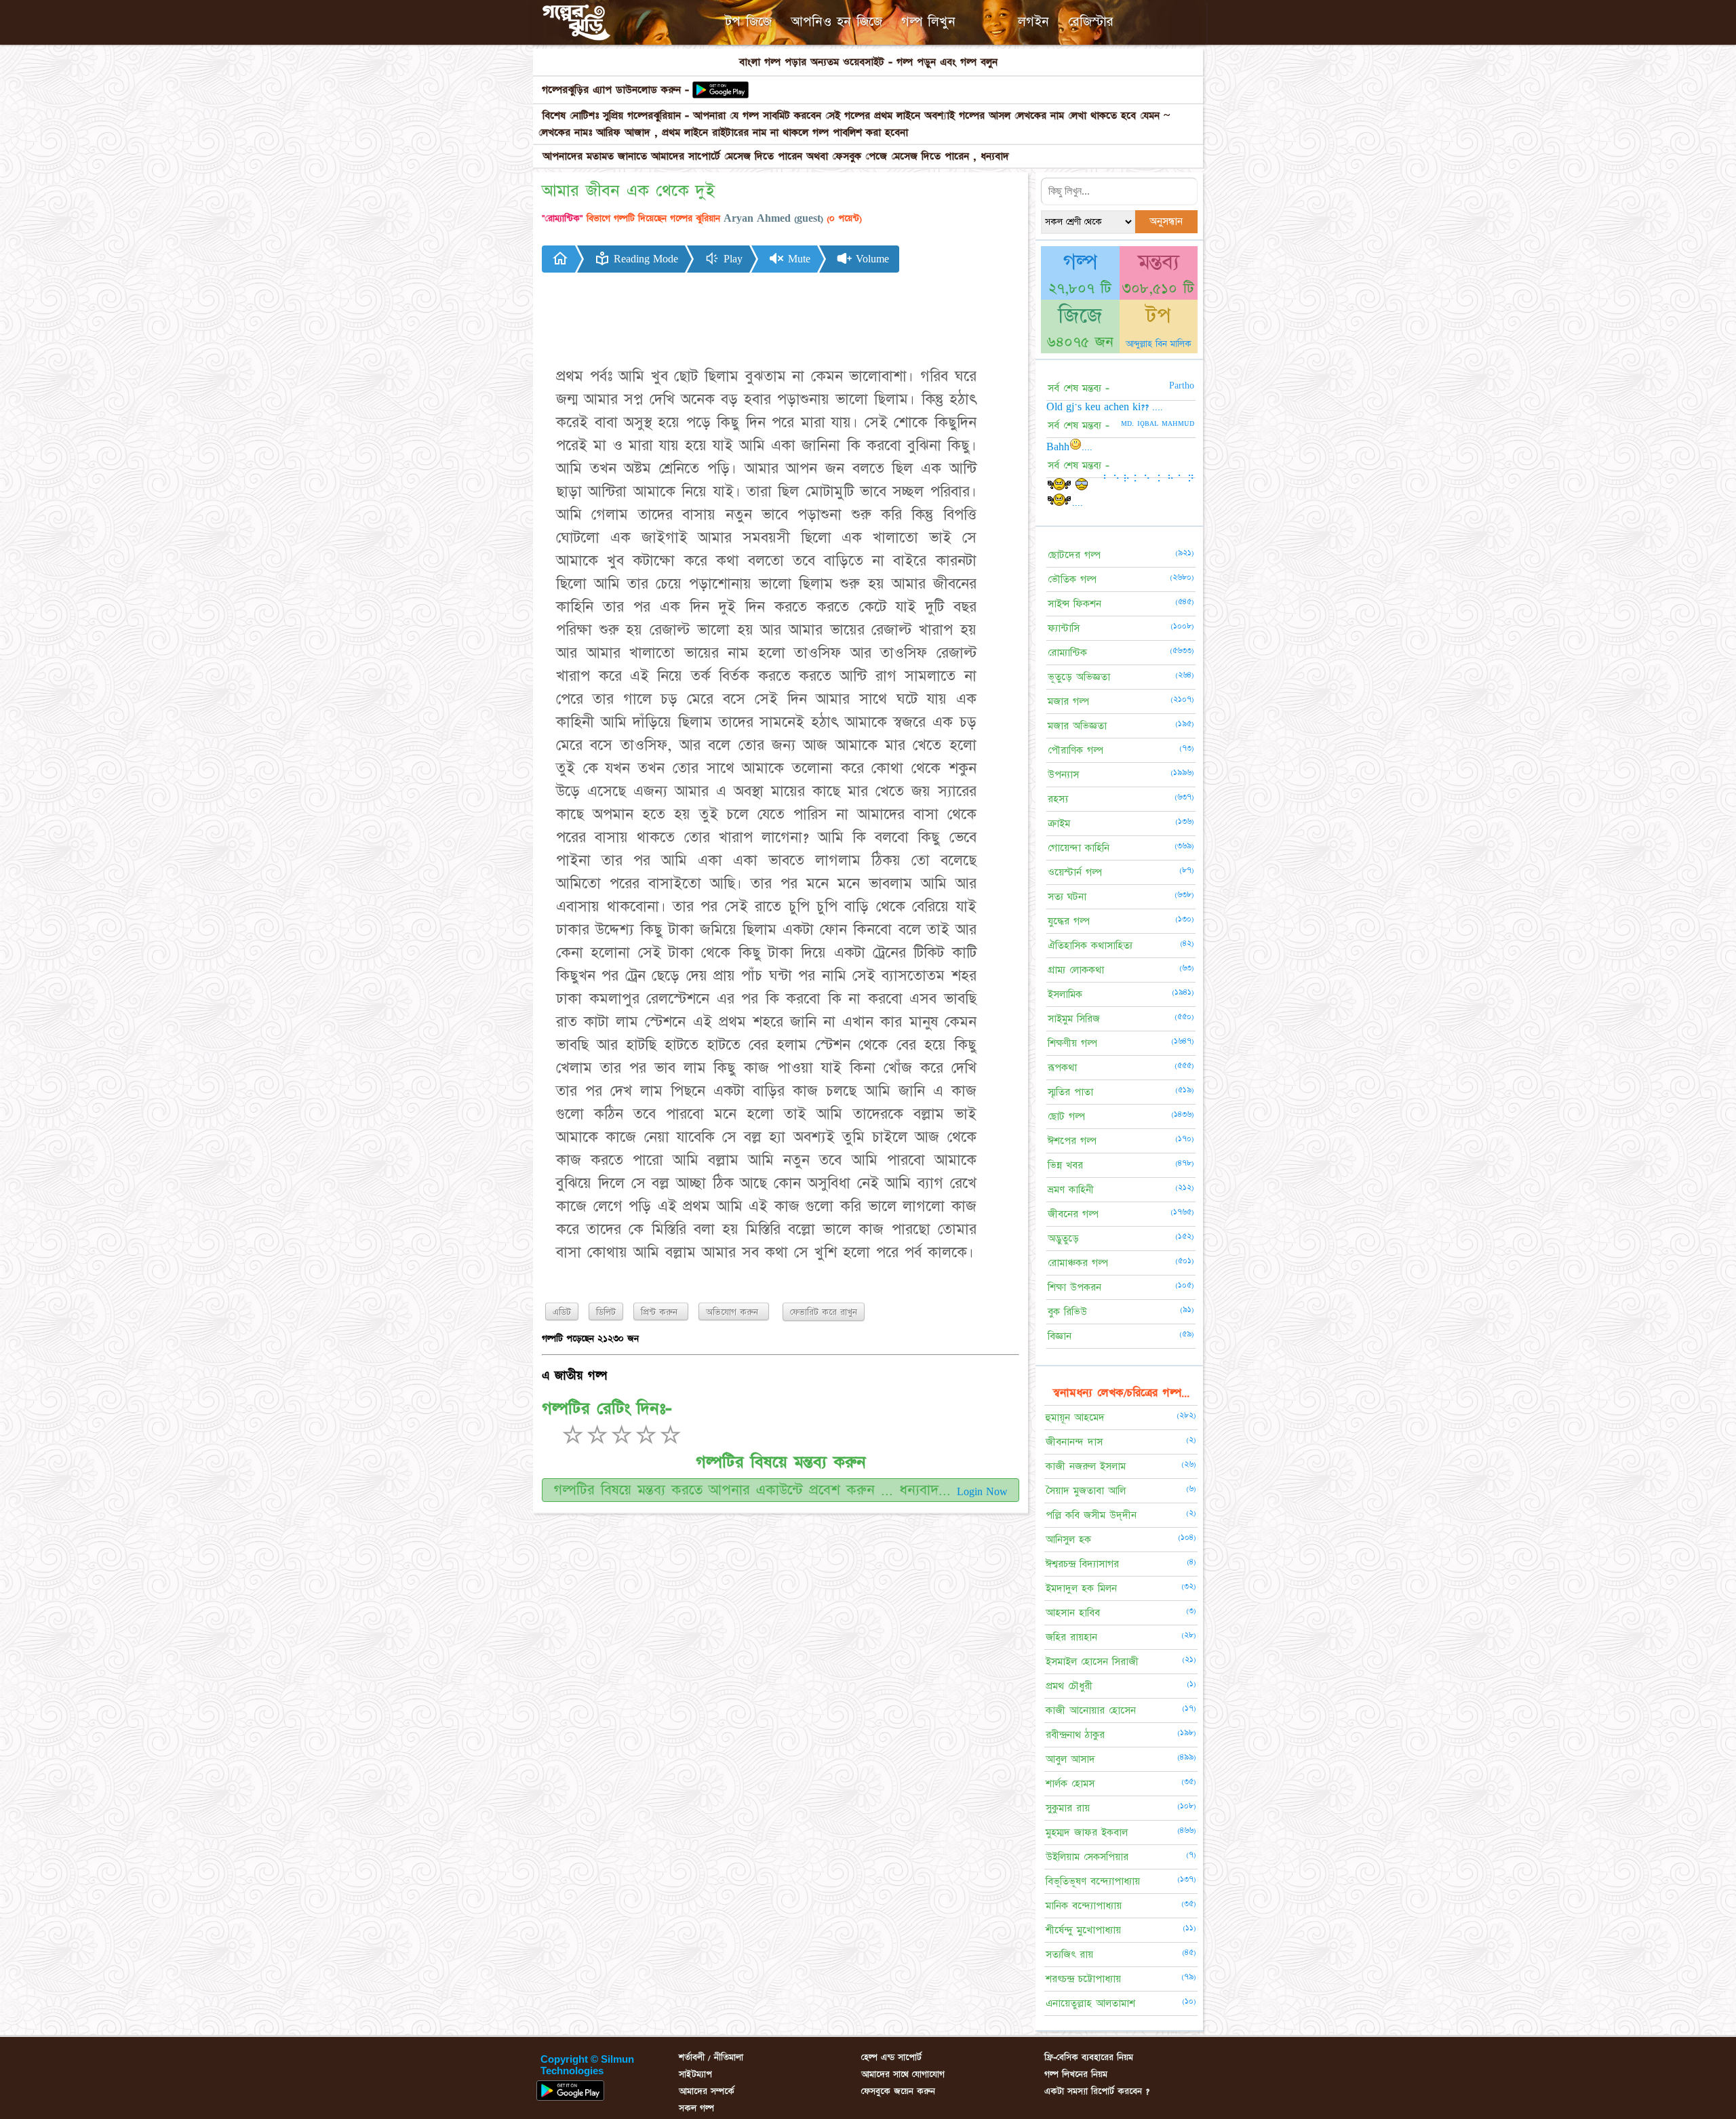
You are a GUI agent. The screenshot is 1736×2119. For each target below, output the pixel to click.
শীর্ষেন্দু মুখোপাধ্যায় (1083, 1930)
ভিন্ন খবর (1065, 1165)
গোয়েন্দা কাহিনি (1079, 848)
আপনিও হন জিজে (836, 22)
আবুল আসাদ (1070, 1759)
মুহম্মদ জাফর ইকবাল (1087, 1833)
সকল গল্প (696, 2108)
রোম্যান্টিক (1067, 653)
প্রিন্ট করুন (661, 1312)
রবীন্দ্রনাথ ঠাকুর (1075, 1735)
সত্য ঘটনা (1067, 897)
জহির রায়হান (1071, 1637)
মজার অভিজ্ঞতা (1077, 726)
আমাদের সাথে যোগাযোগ (903, 2074)
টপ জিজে (748, 22)
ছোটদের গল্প (1074, 555)
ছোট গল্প (1066, 1116)
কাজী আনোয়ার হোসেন (1091, 1710)
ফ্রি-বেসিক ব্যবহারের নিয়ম (1089, 2057)
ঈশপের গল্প (1072, 1141)
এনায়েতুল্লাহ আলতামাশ (1090, 2003)
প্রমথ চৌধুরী (1069, 1686)
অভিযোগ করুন (734, 1312)
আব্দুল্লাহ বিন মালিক (1159, 344)
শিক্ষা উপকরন (1074, 1287)
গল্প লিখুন (928, 22)
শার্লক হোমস (1070, 1784)
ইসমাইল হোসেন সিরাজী (1092, 1662)
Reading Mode (644, 259)
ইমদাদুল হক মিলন (1081, 1588)
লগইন (1033, 22)
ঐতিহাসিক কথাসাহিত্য (1090, 946)
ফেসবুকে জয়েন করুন (898, 2091)
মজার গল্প (1068, 701)
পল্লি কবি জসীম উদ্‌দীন (1091, 1515)
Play (731, 259)
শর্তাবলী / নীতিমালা (711, 2057)
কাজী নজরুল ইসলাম (1086, 1466)
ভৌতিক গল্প (1072, 579)
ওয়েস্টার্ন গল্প (1075, 872)
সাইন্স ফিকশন (1074, 604)
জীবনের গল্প (1073, 1214)
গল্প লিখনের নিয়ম (1076, 2074)
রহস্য (1058, 799)
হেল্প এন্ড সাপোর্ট (891, 2057)
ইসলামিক (1065, 994)
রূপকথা (1062, 1068)
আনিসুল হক (1068, 1540)
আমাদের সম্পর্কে (707, 2091)
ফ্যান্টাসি (1064, 628)
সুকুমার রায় (1068, 1808)
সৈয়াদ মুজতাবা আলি (1086, 1491)
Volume (871, 259)
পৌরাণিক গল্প (1076, 750)
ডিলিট (606, 1312)
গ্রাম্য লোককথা (1076, 970)
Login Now (982, 1492)
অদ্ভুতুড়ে (1063, 1239)
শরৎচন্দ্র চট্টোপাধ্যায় (1083, 1979)
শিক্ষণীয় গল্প (1072, 1043)
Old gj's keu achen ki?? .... (1105, 407)
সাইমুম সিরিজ (1074, 1019)
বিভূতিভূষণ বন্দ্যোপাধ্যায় (1093, 1881)
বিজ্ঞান (1060, 1336)
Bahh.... (1069, 447)
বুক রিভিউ (1067, 1312)
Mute (797, 259)
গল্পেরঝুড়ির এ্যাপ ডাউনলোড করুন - (615, 90)
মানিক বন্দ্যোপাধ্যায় (1084, 1906)
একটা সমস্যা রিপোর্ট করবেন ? (1097, 2091)
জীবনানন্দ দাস (1074, 1442)
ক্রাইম (1059, 824)
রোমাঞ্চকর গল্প (1078, 1263)
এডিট (562, 1312)
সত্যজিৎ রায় (1069, 1955)
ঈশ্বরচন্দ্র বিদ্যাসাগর (1082, 1564)
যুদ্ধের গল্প (1069, 921)
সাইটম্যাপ (695, 2074)
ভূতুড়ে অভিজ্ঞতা (1079, 677)
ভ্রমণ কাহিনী (1071, 1190)
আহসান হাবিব (1073, 1613)
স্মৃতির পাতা (1070, 1092)
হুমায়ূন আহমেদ (1075, 1418)
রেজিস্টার (1091, 22)
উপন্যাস (1063, 775)
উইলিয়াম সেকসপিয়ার (1087, 1857)
